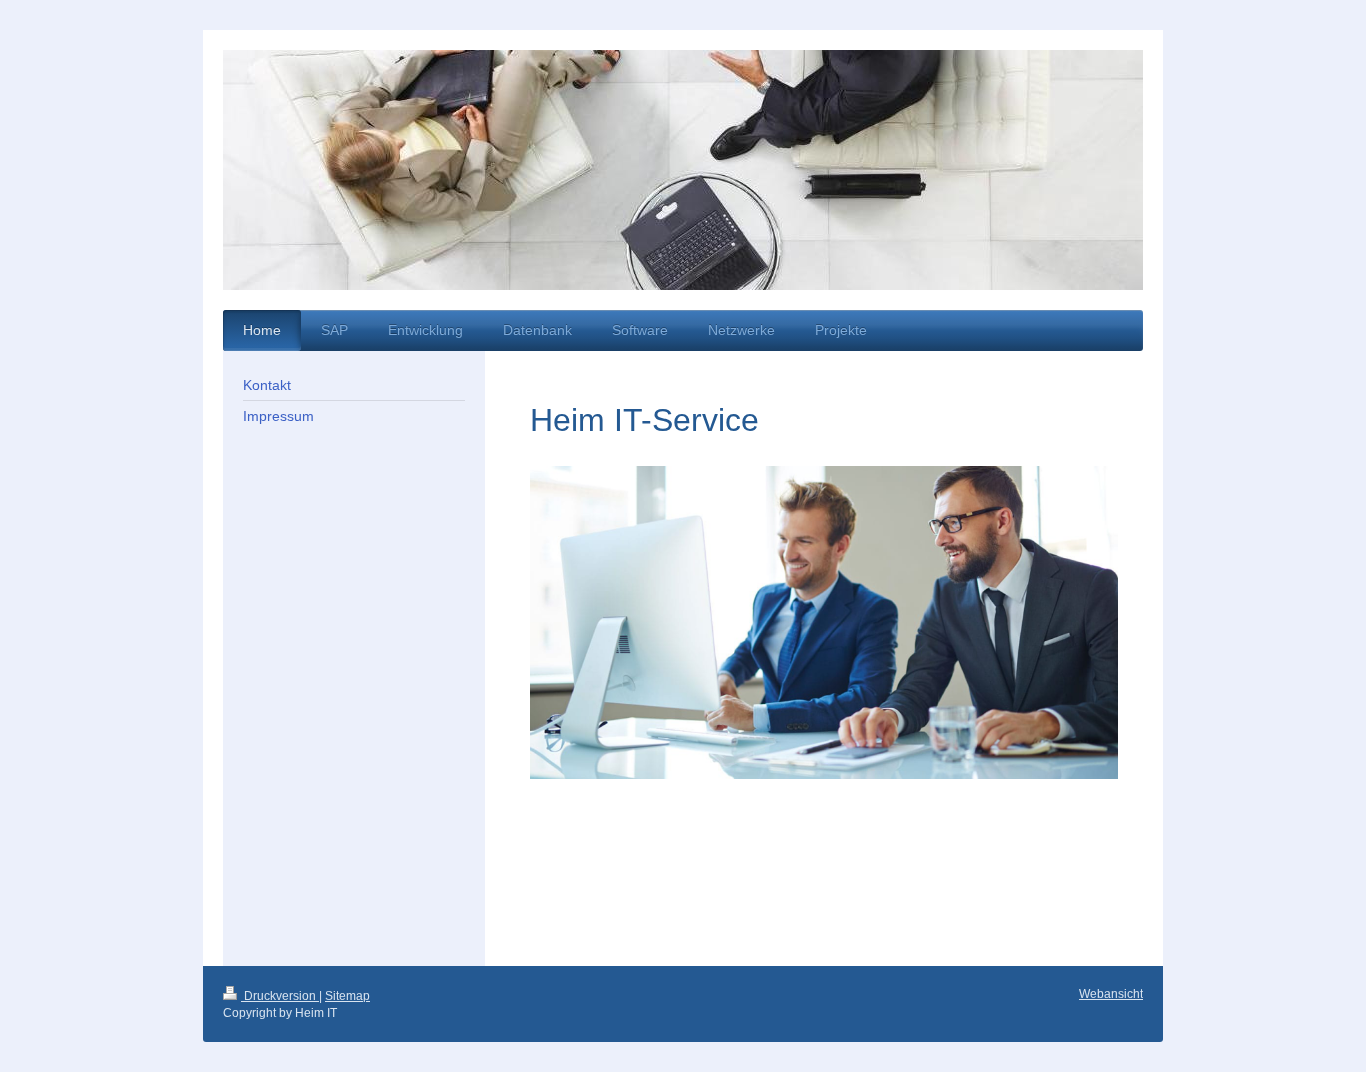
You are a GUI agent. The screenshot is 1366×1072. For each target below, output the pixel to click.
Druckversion (280, 996)
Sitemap (347, 996)
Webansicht (1111, 994)
